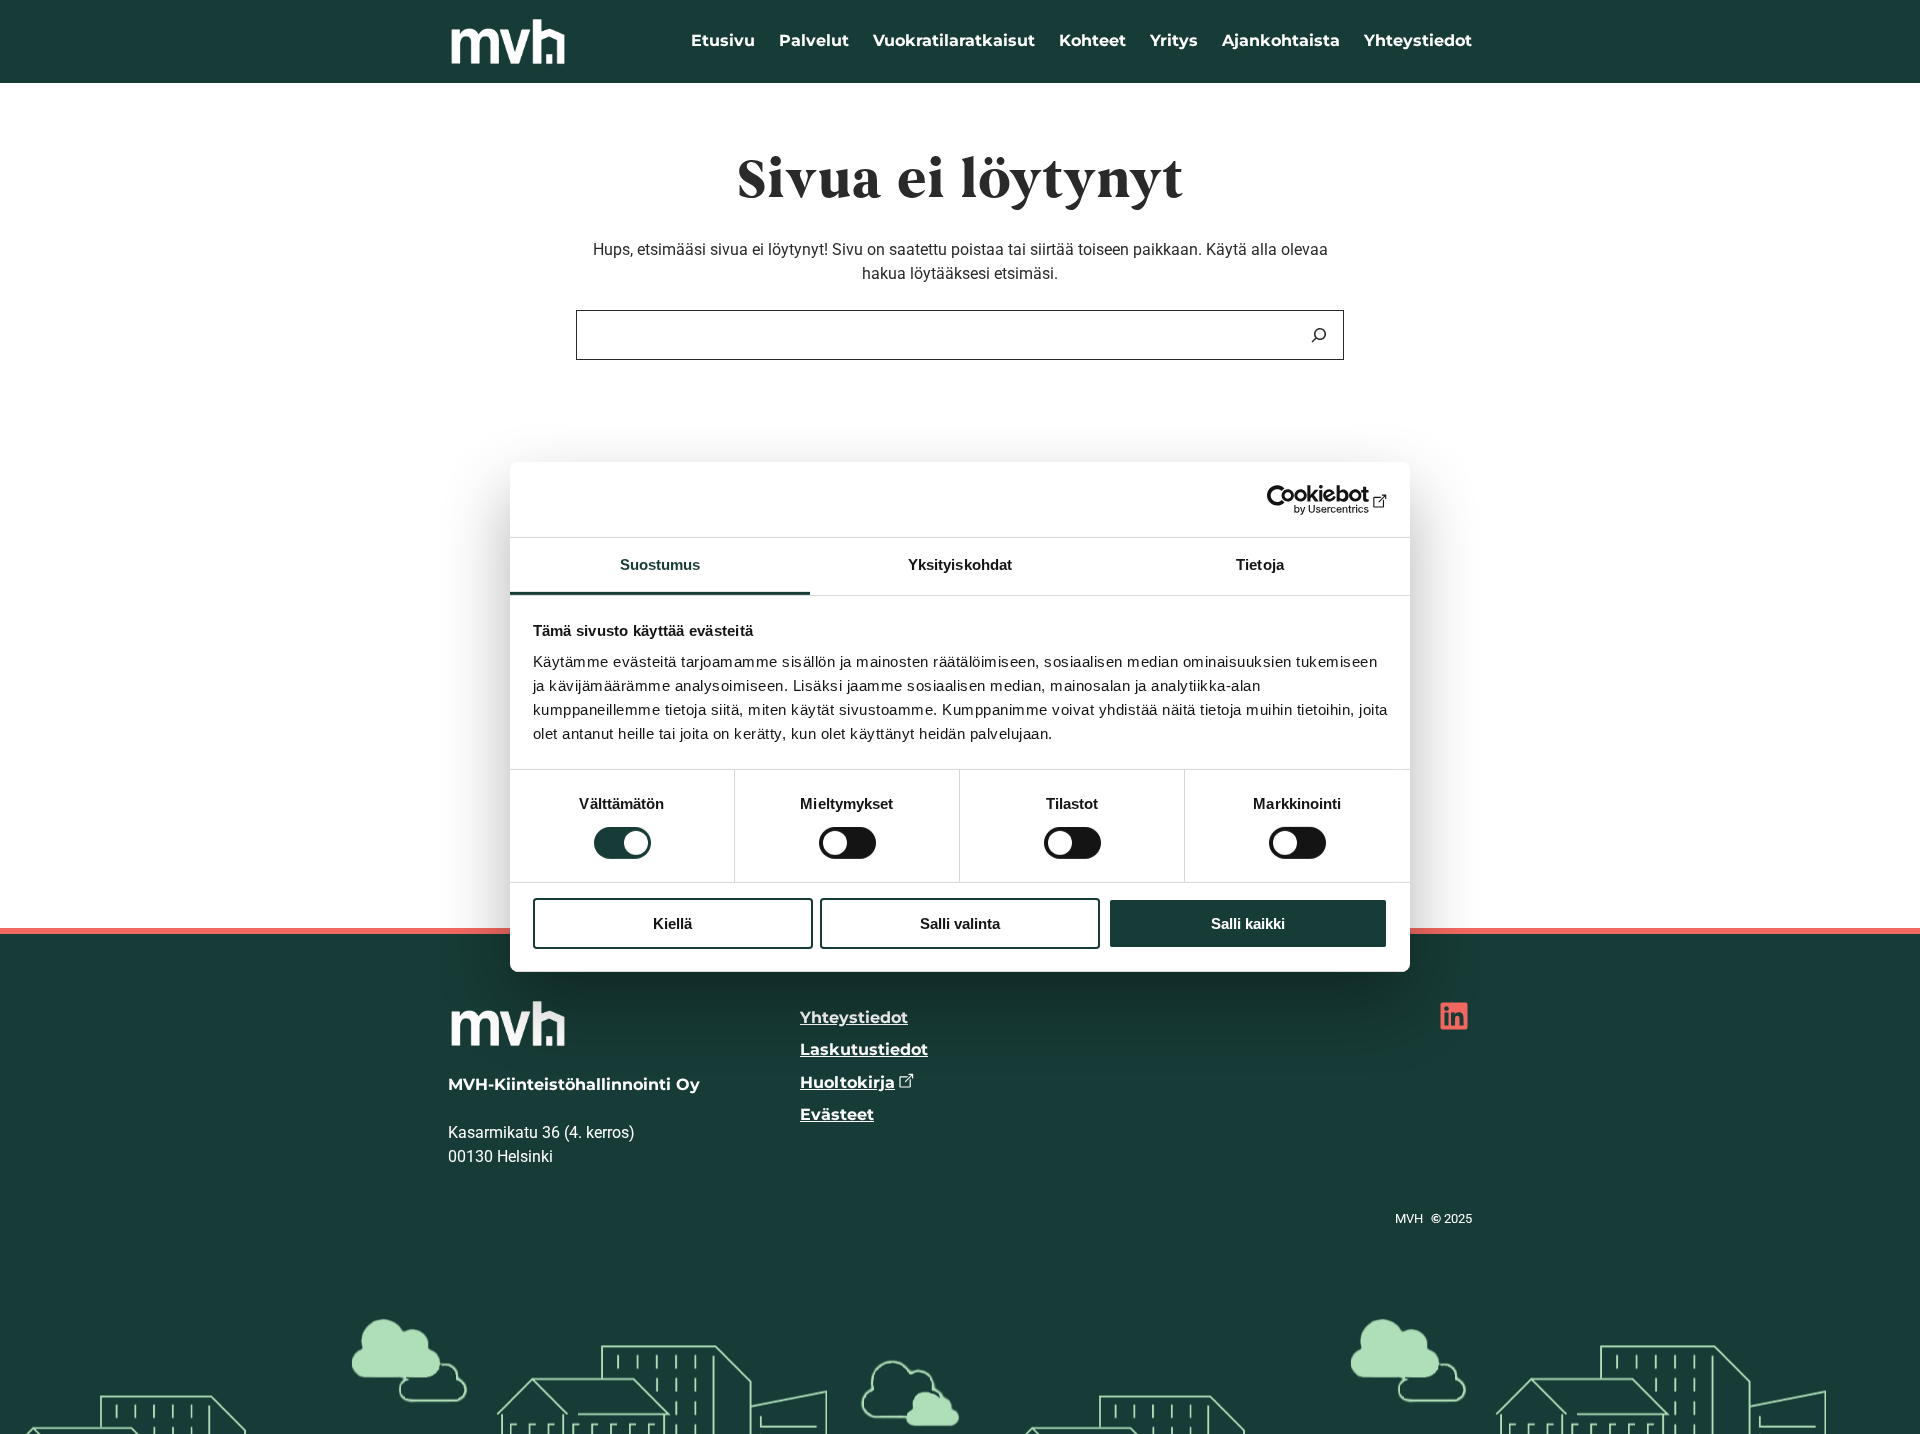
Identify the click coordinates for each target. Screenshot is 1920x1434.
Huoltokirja (847, 1082)
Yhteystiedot (854, 1017)
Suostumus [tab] (660, 564)
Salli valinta (960, 923)
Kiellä (672, 923)
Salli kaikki (1248, 923)
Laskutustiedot (864, 1049)
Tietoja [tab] (1260, 564)
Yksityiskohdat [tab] (960, 564)
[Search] (1319, 335)
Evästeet (837, 1114)
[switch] (847, 843)
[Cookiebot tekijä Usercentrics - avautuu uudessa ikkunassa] (1300, 499)
